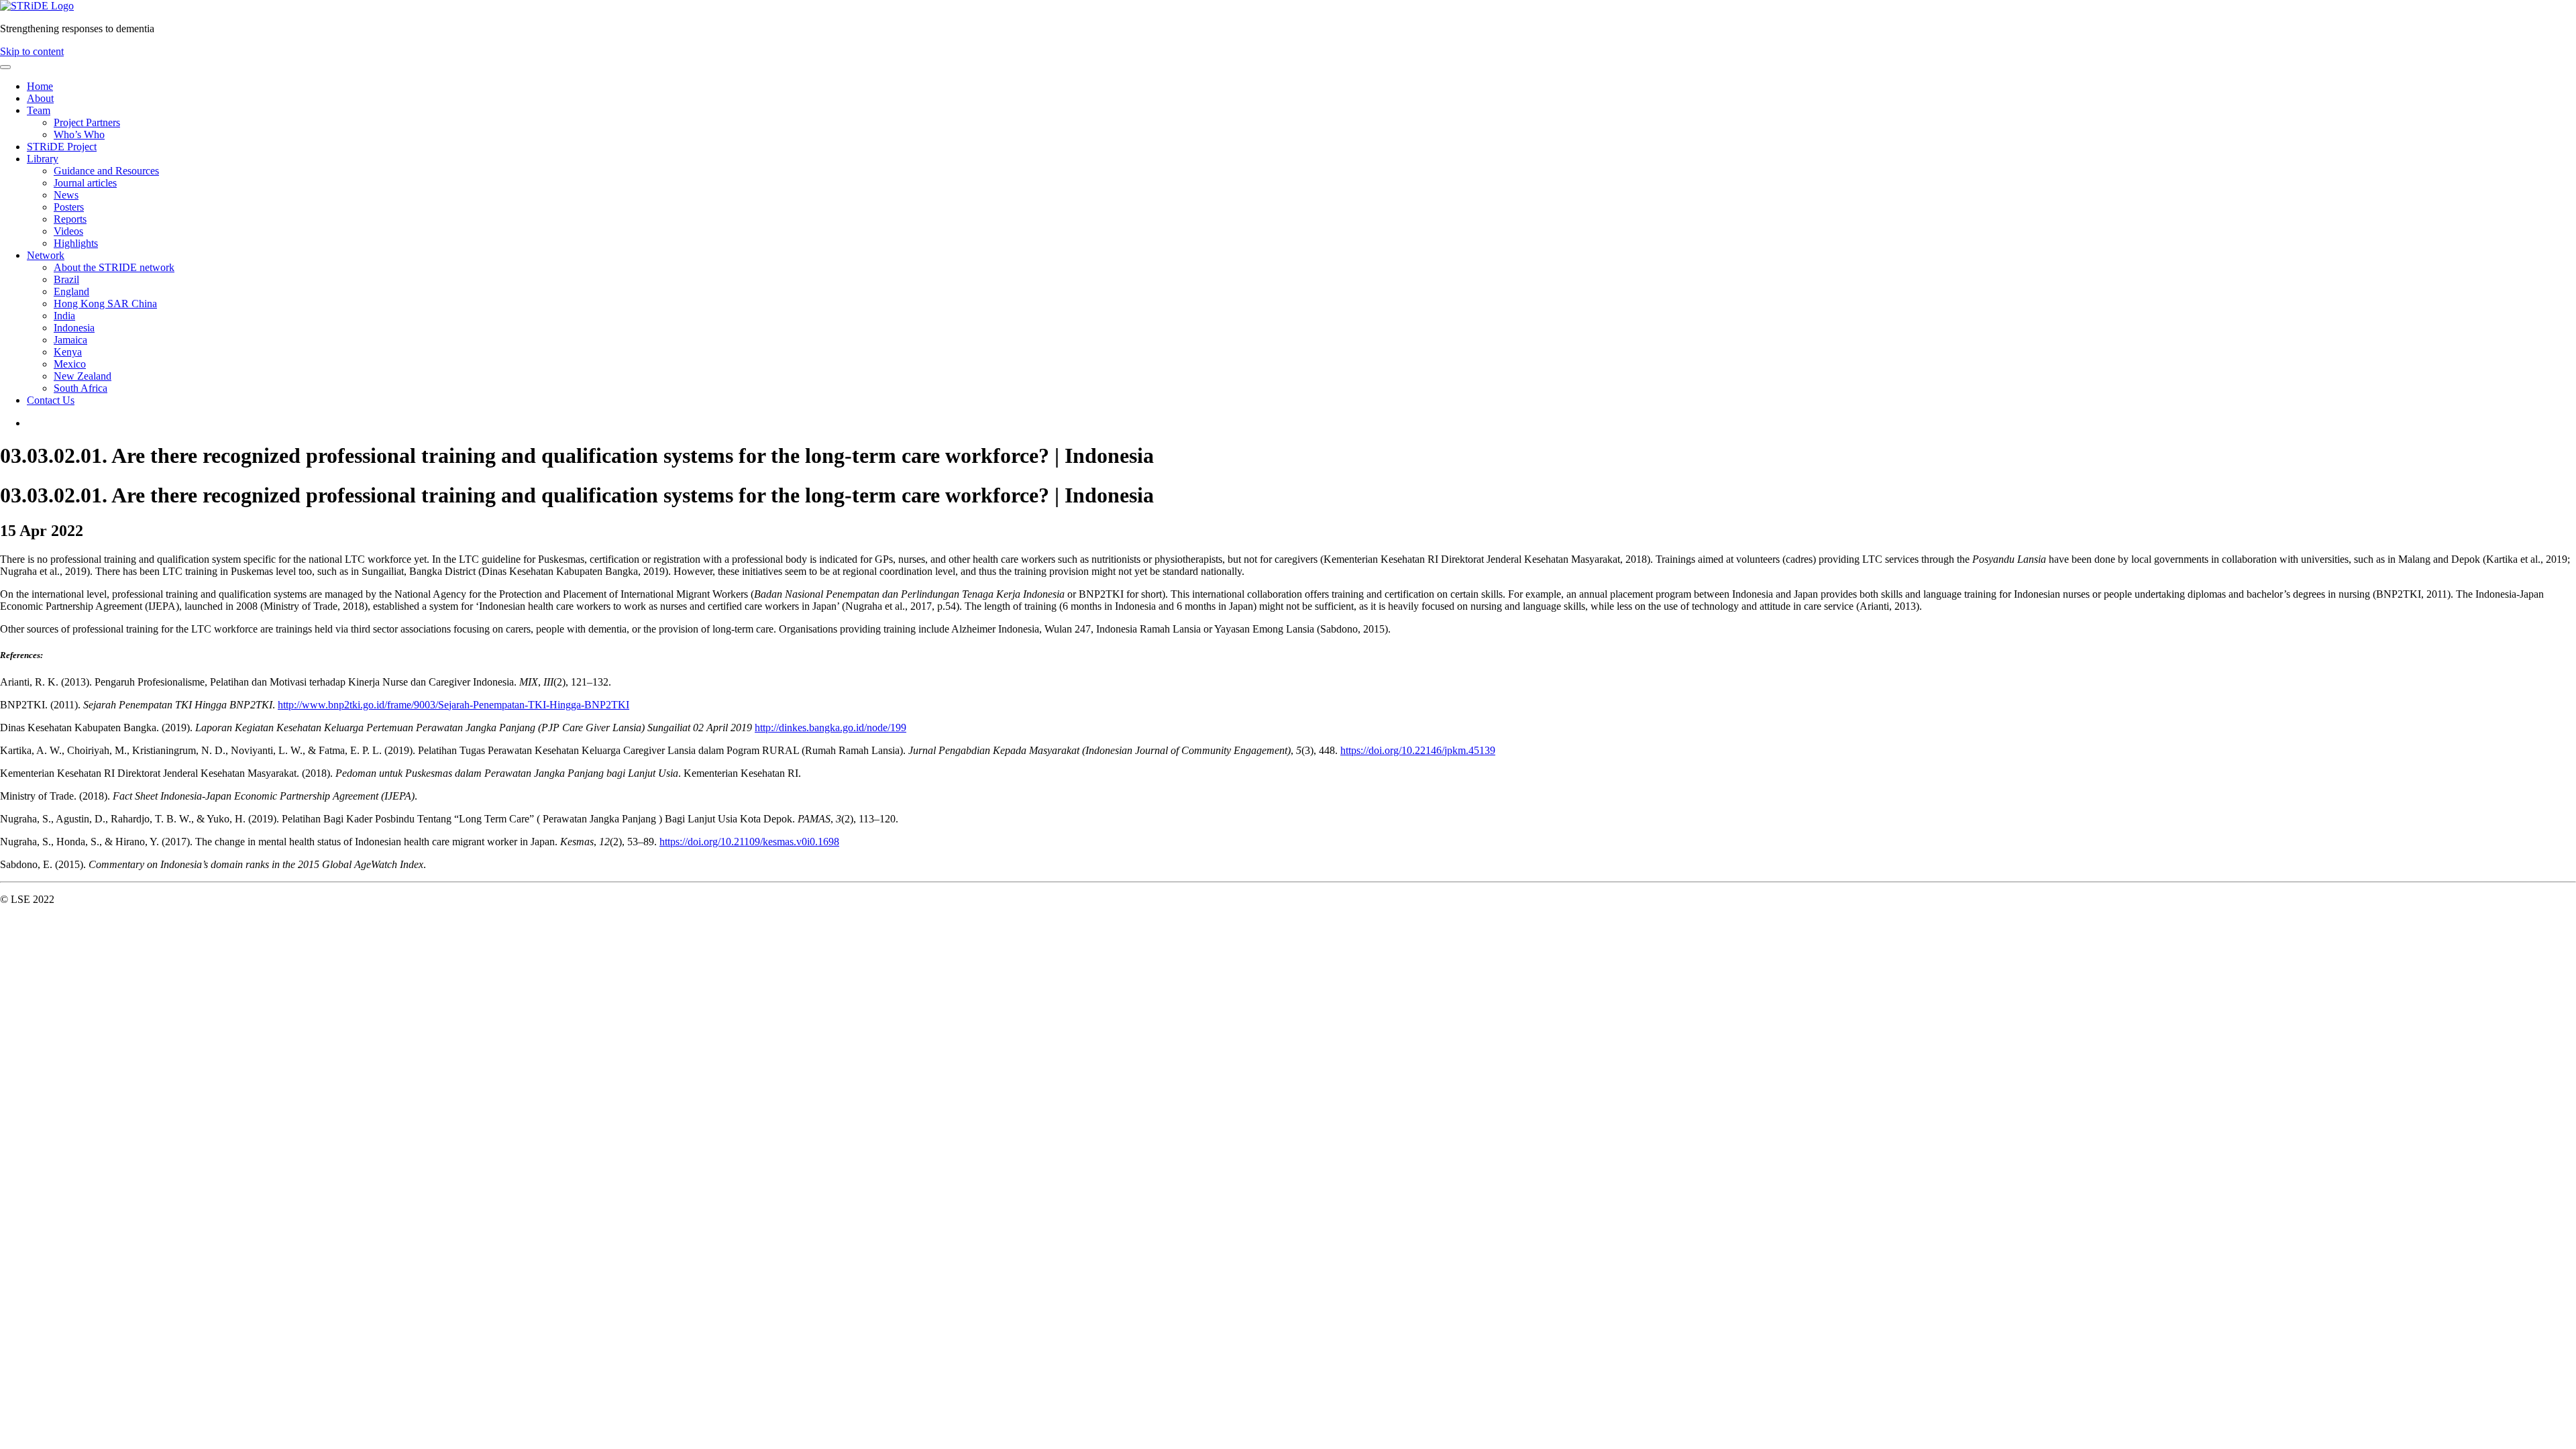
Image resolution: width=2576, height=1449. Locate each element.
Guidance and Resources (106, 171)
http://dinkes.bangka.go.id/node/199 (830, 728)
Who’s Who (79, 135)
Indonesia (74, 328)
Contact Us (51, 400)
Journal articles (85, 183)
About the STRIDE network (114, 267)
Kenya (68, 352)
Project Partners (87, 122)
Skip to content (32, 51)
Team (39, 110)
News (66, 195)
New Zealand (83, 376)
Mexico (70, 364)
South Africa (80, 388)
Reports (70, 219)
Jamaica (70, 340)
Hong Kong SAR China (105, 304)
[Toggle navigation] (5, 67)
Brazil (66, 279)
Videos (68, 231)
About (40, 98)
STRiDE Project (62, 147)
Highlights (76, 243)
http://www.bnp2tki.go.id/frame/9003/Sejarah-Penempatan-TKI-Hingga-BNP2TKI (453, 705)
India (64, 316)
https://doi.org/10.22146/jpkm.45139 (1418, 750)
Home (40, 86)
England (71, 291)
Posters (69, 207)
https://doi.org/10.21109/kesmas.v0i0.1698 (749, 842)
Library (43, 159)
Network (46, 255)
